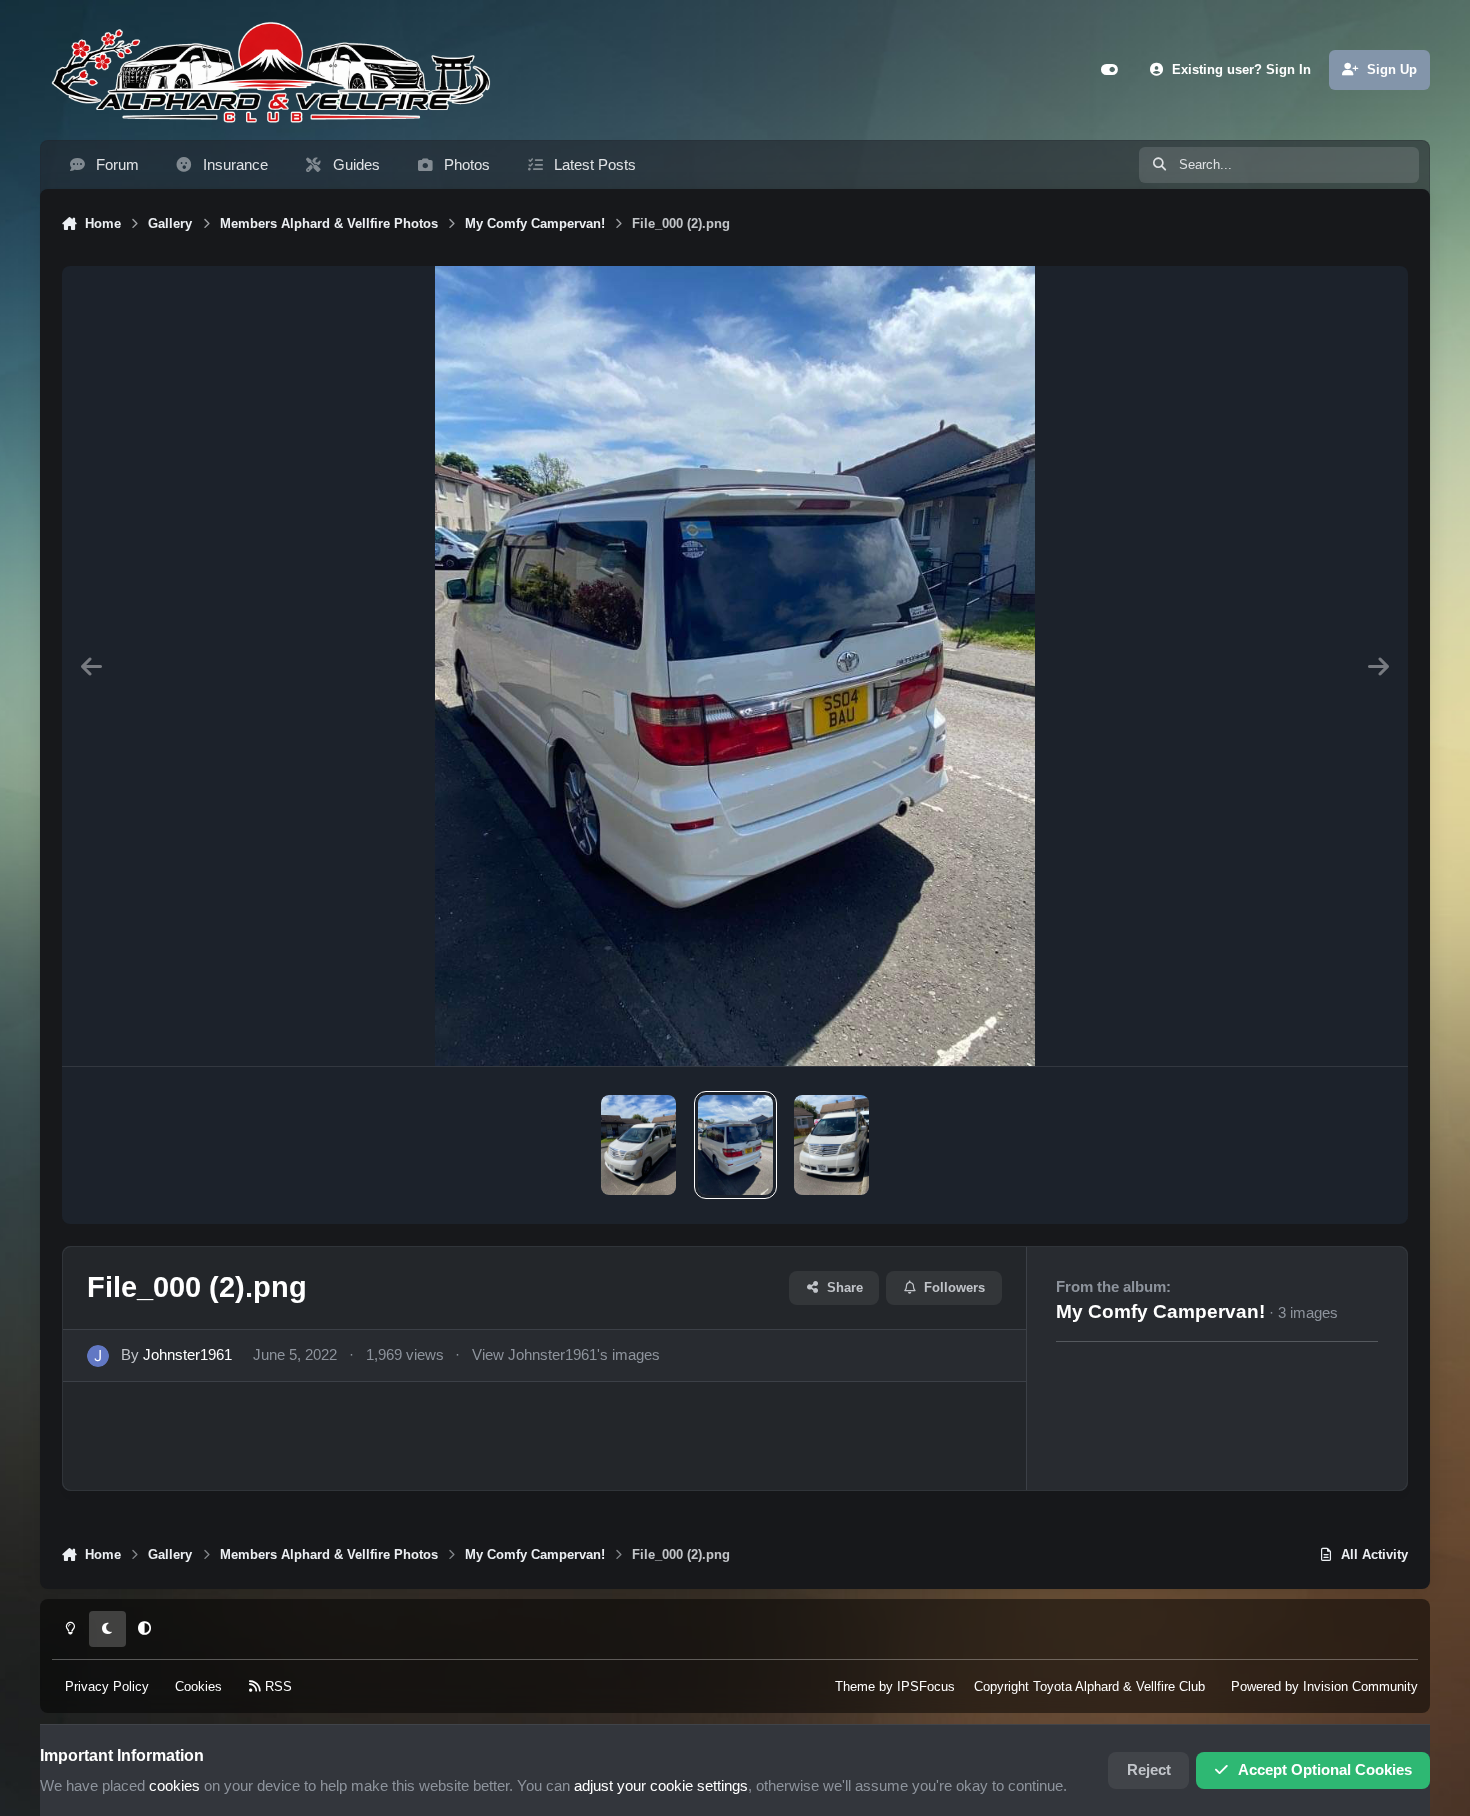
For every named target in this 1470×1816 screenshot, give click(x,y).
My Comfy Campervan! (1160, 1311)
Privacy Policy (107, 1686)
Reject (1149, 1770)
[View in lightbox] (735, 666)
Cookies (198, 1686)
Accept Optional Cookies (1325, 1770)
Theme (855, 1686)
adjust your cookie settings (661, 1786)
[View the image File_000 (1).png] (638, 1145)
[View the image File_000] (831, 1145)
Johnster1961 (187, 1355)
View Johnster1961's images (566, 1355)
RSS (276, 1686)
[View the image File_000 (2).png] (735, 1145)
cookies (174, 1786)
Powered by (1324, 1686)
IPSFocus (926, 1686)
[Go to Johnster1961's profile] (98, 1356)
